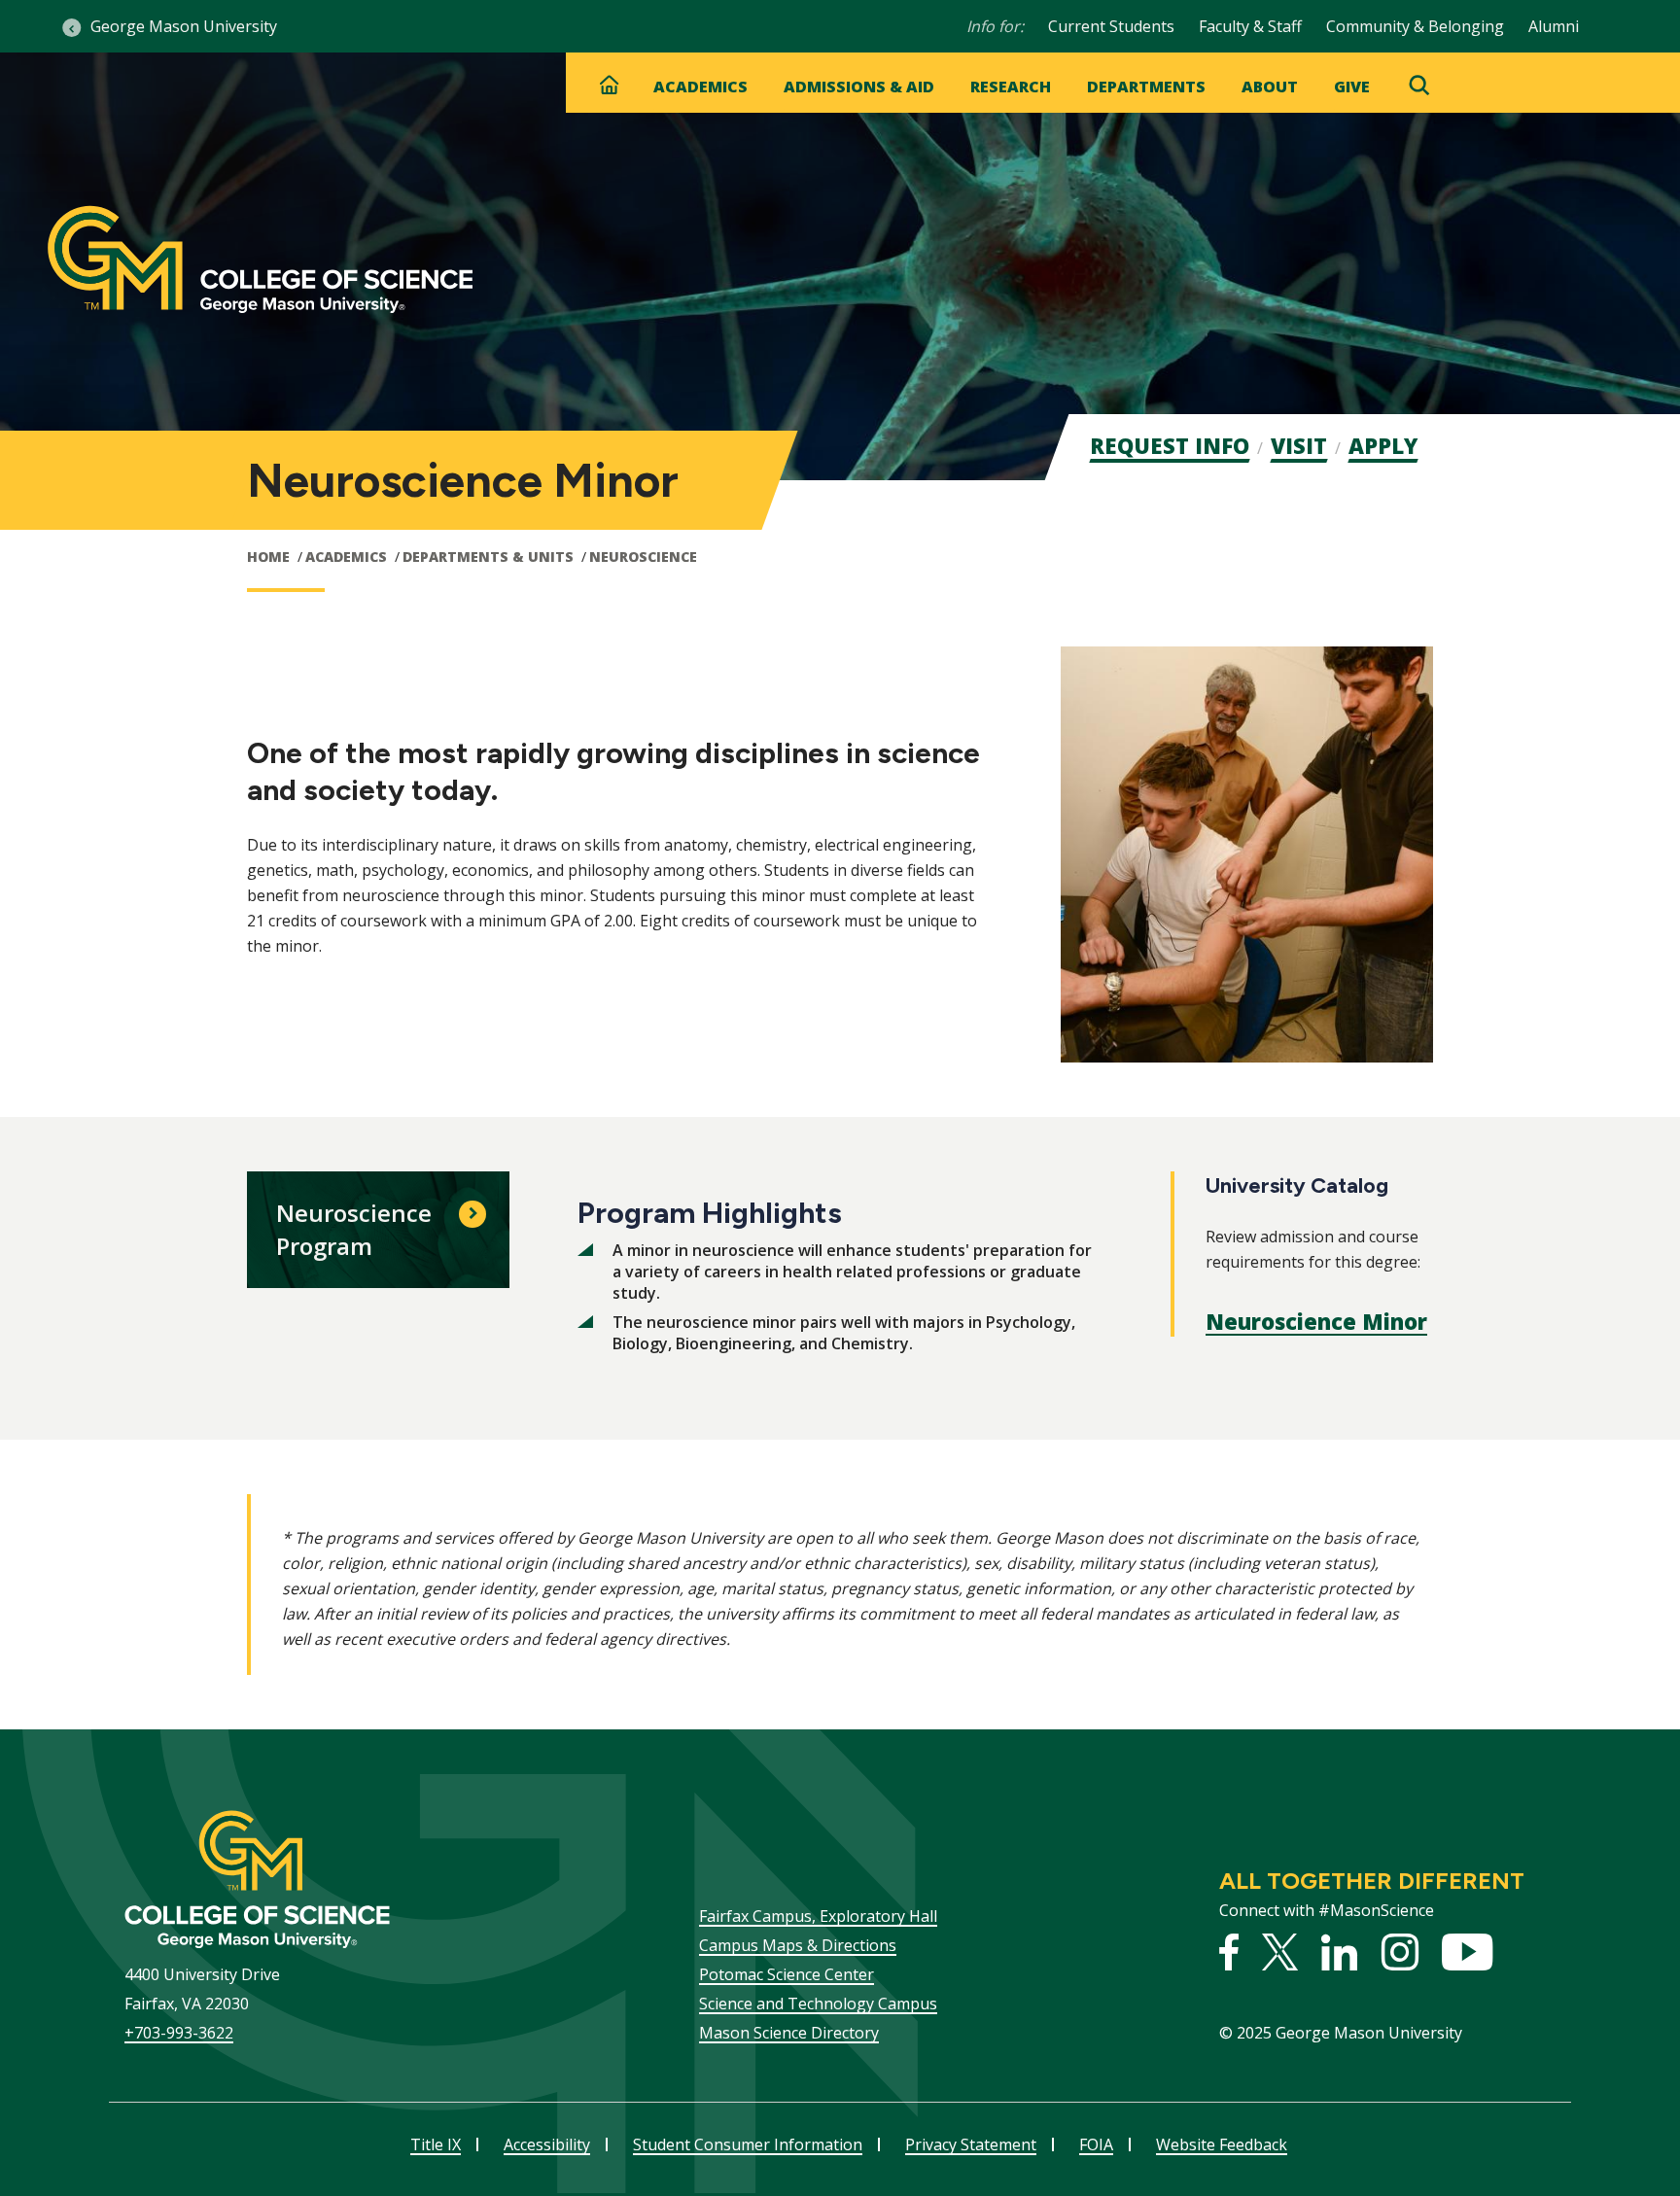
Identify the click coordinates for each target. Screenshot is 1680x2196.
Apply (1383, 445)
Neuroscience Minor (1316, 1321)
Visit (1299, 445)
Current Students (1111, 26)
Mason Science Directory (789, 2033)
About (1270, 87)
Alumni (1554, 26)
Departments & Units (488, 557)
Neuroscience (643, 557)
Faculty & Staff (1250, 26)
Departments (1146, 87)
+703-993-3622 (179, 2033)
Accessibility (547, 2144)
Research (1011, 87)
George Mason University (184, 26)
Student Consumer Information (748, 2144)
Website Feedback (1222, 2144)
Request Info (1170, 445)
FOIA (1096, 2144)
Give (1352, 87)
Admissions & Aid (859, 87)
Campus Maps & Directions (798, 1945)
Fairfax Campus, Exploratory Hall (818, 1916)
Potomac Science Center (787, 1974)
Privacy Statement (971, 2144)
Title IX (436, 2144)
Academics (700, 87)
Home (268, 557)
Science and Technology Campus (818, 2004)
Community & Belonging (1415, 26)
